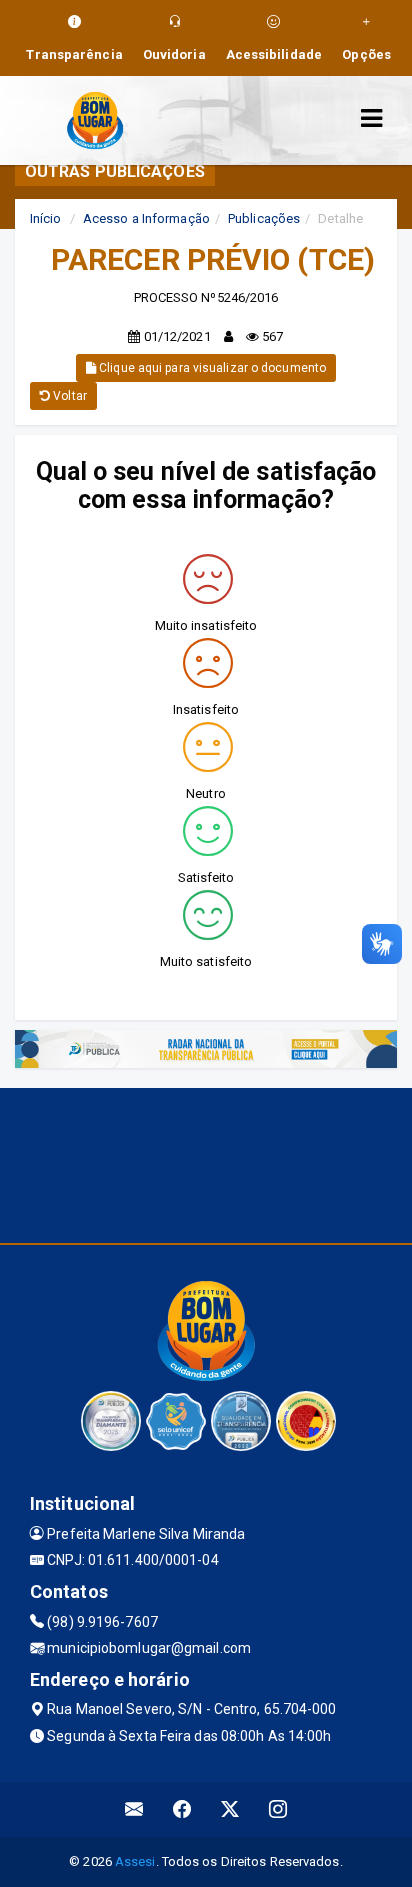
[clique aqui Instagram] (278, 1809)
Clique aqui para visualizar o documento (211, 368)
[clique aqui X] (230, 1809)
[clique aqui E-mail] (134, 1809)
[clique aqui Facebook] (182, 1809)
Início (46, 218)
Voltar (68, 396)
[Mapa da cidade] (206, 1163)
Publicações (264, 218)
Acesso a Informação (146, 218)
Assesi (135, 1861)
